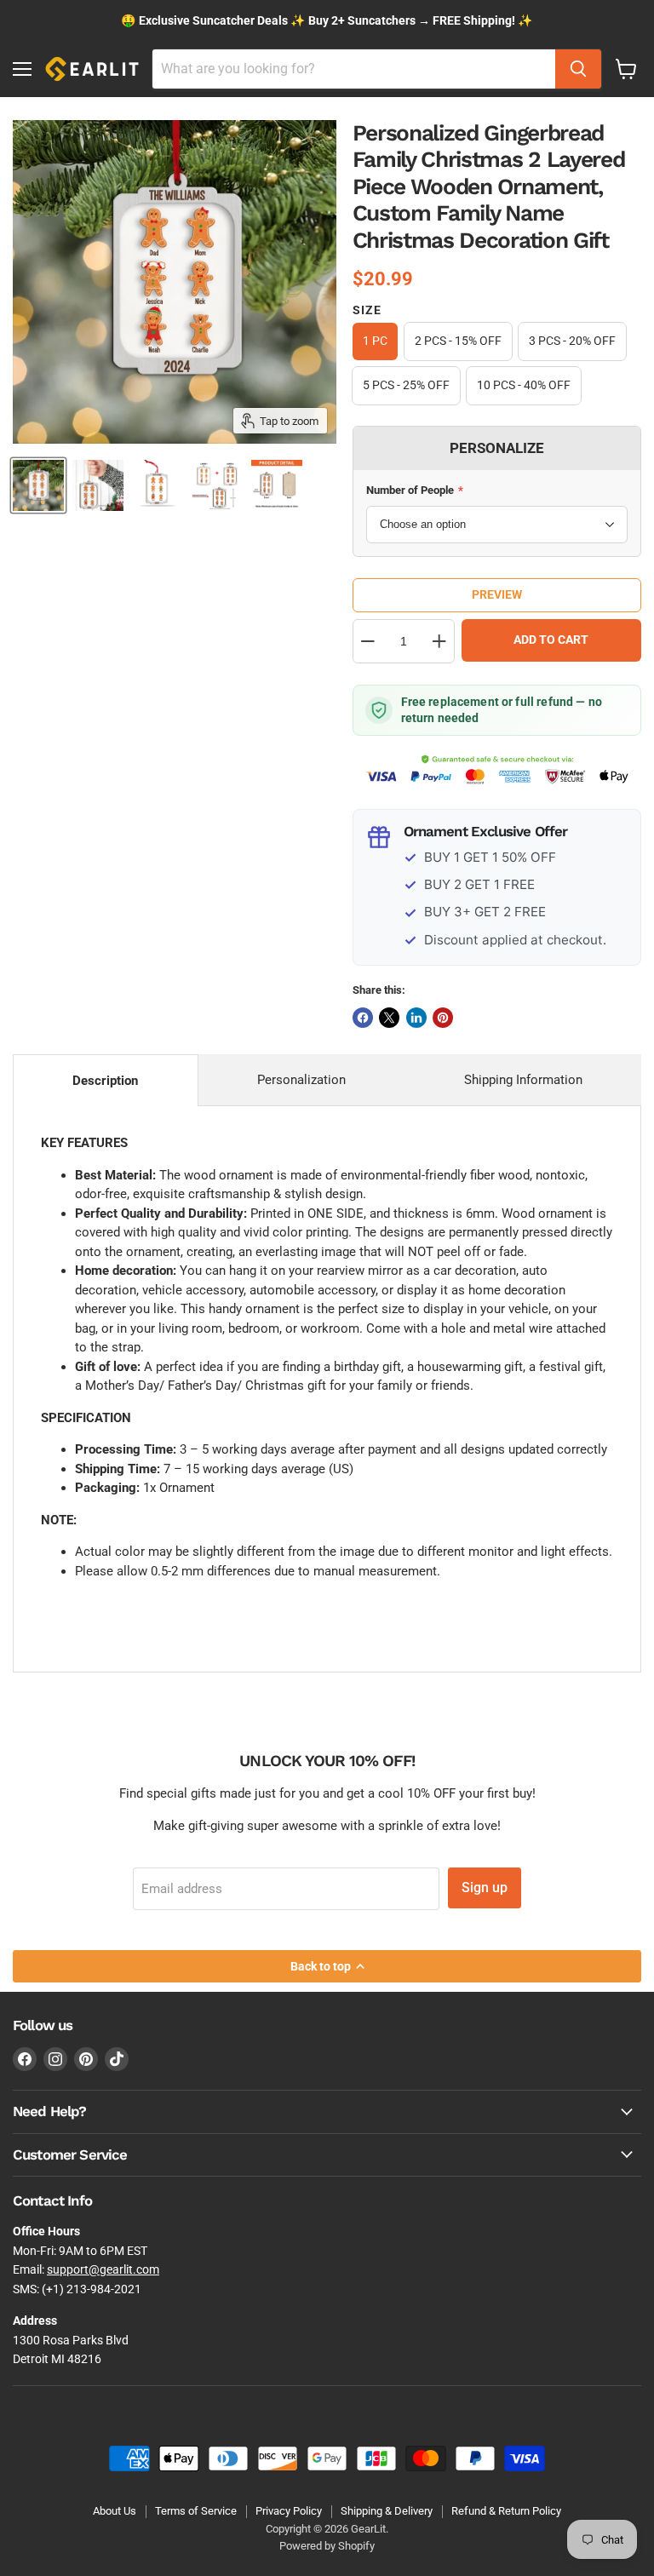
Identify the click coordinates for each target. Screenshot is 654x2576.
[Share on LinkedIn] (416, 1018)
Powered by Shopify (327, 2546)
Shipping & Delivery (387, 2511)
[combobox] (354, 69)
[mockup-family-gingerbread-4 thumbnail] (38, 485)
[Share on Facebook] (363, 1018)
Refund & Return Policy (506, 2511)
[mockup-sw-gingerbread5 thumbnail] (158, 485)
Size (367, 310)
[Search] (578, 69)
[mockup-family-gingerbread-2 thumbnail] (277, 485)
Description (105, 1081)
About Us (115, 2511)
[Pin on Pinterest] (443, 1018)
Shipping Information (523, 1080)
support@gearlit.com (103, 2269)
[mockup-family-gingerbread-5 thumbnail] (98, 485)
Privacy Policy (289, 2511)
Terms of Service (196, 2511)
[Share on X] (389, 1018)
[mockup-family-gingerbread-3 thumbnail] (217, 485)
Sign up (485, 1888)
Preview (497, 594)
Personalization (301, 1080)
